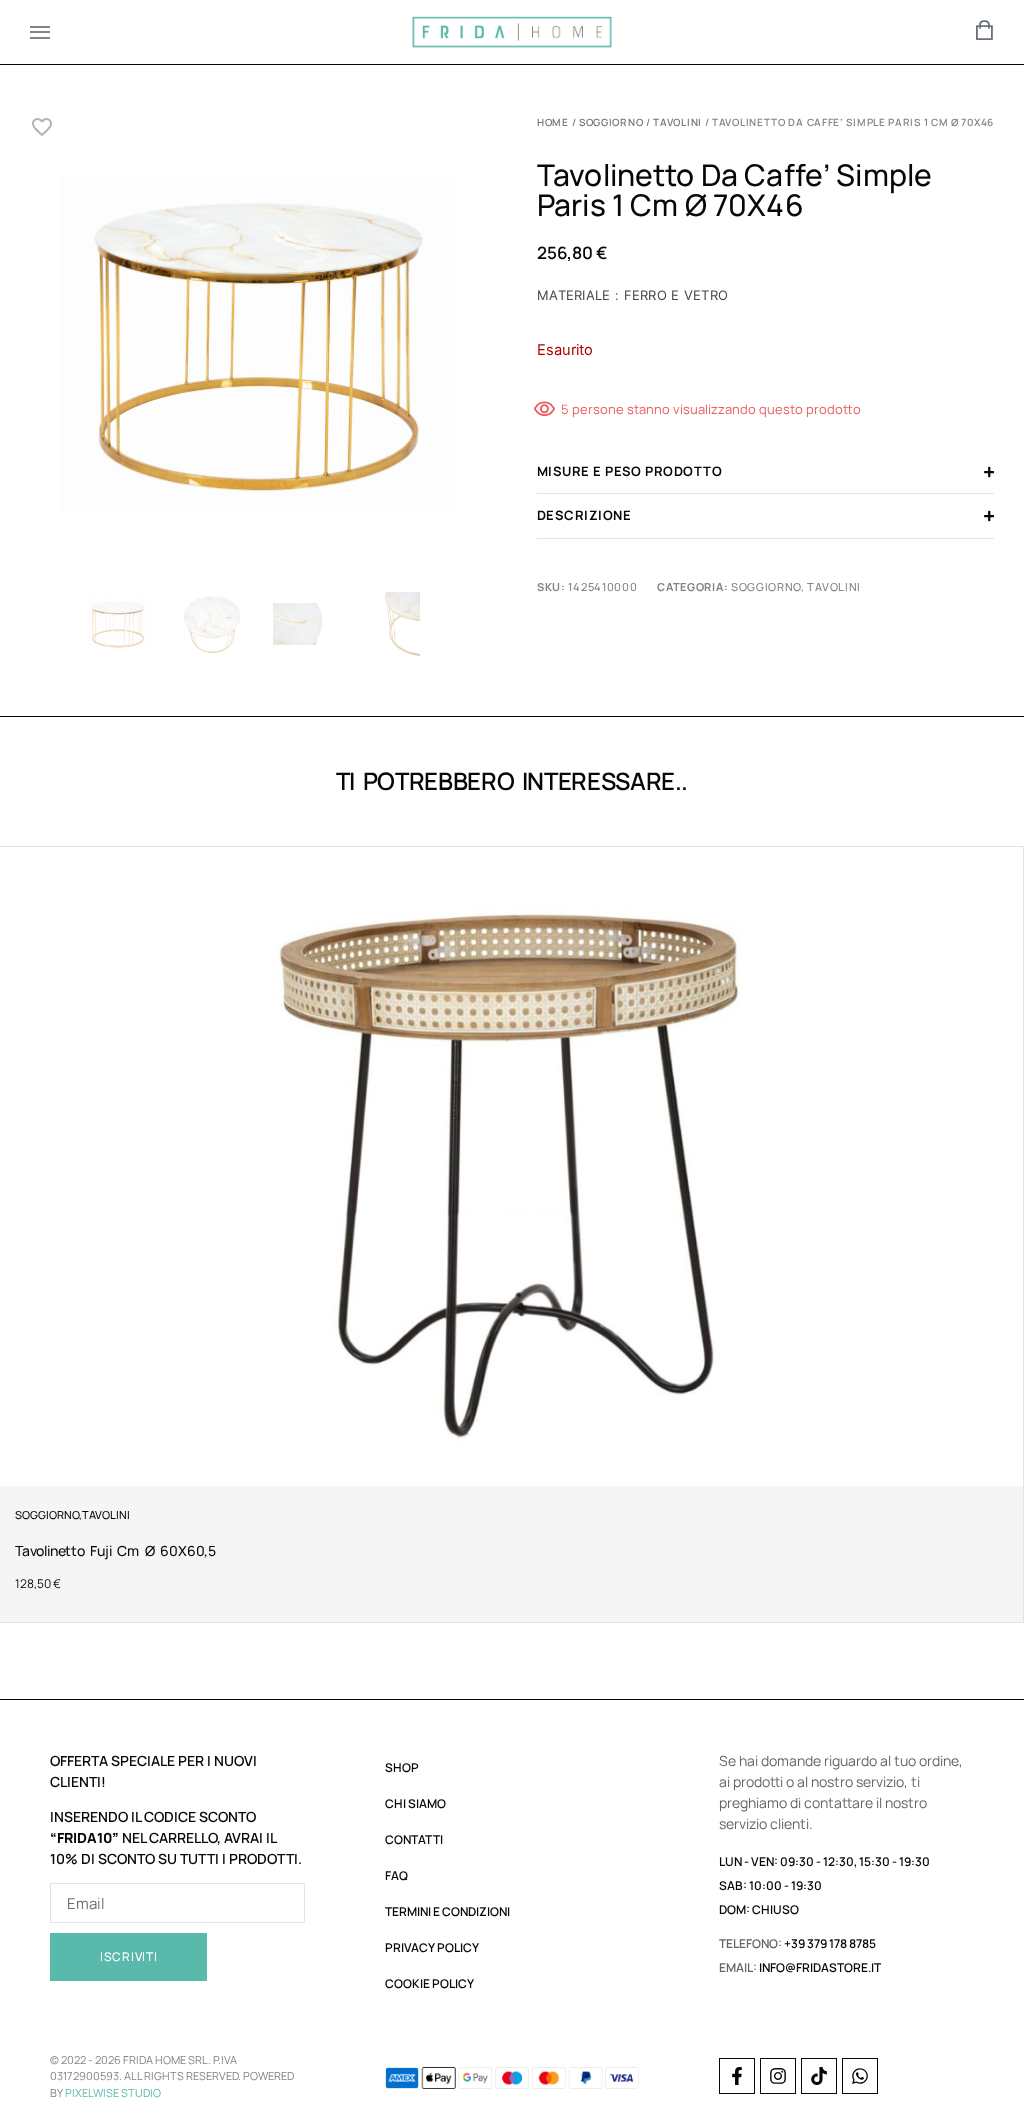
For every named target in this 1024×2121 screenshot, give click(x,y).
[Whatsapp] (860, 2076)
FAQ (396, 1875)
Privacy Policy (432, 1947)
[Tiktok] (819, 2076)
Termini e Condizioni (447, 1911)
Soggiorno (611, 122)
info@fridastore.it (820, 1967)
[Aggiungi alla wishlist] (42, 127)
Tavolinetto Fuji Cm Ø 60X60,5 (115, 1550)
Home (553, 122)
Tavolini (677, 122)
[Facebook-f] (737, 2076)
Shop (402, 1767)
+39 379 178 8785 (830, 1943)
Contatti (414, 1839)
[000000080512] (258, 348)
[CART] (985, 30)
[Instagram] (778, 2076)
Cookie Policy (429, 1983)
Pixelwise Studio (113, 2092)
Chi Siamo (415, 1803)
